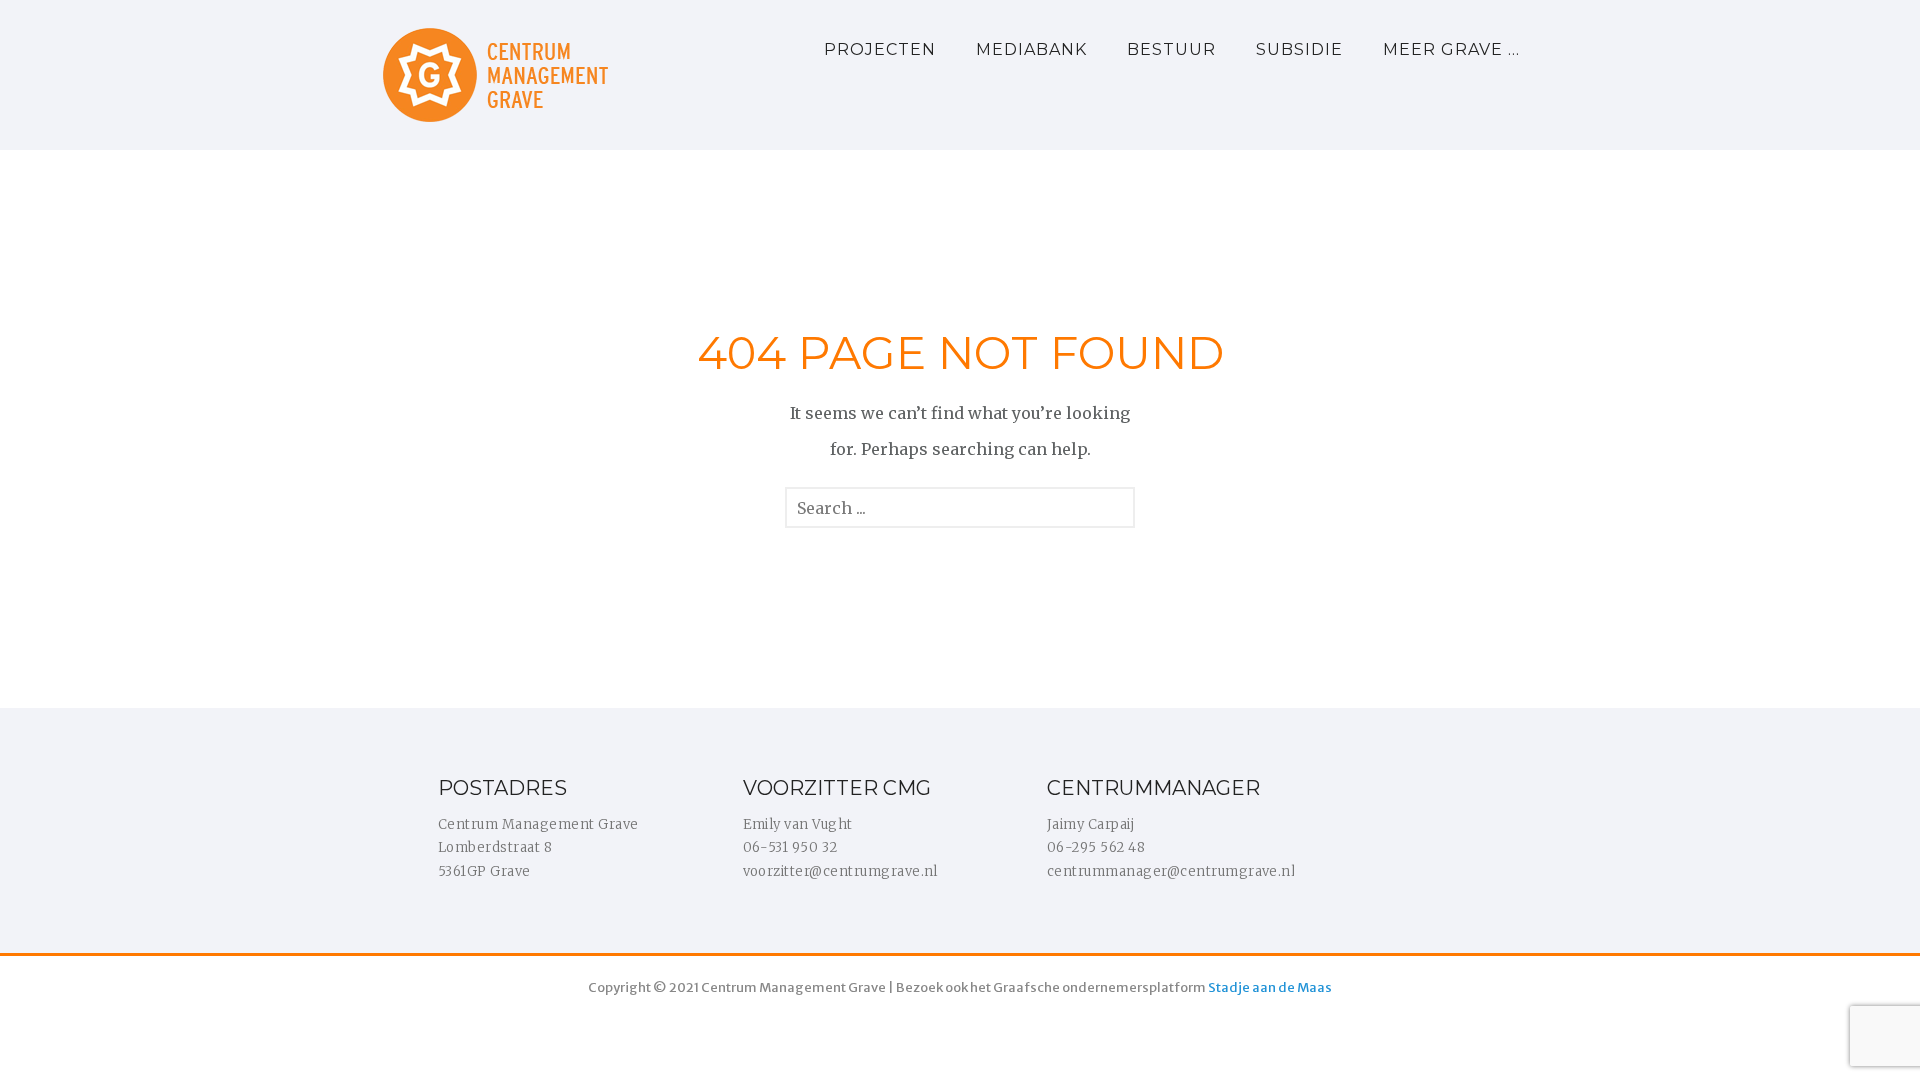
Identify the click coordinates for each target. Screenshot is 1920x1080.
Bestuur (1171, 49)
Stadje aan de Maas (1270, 987)
